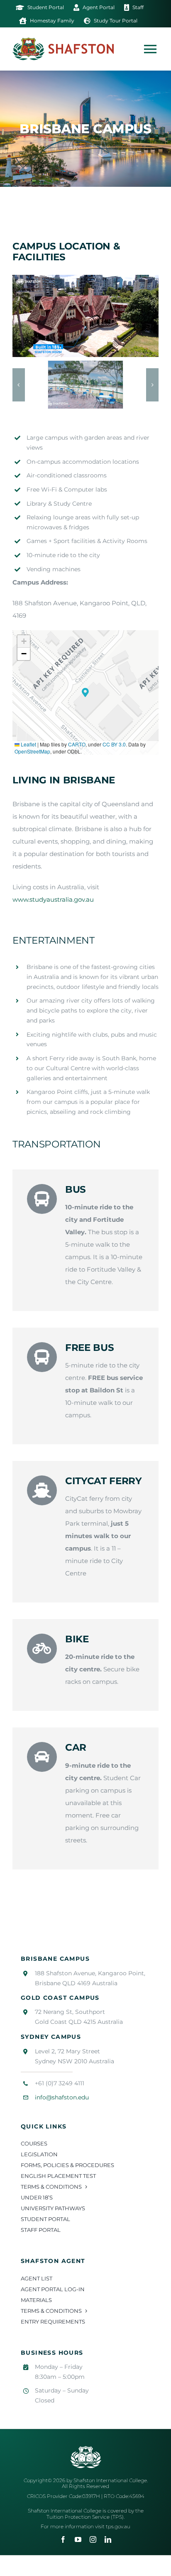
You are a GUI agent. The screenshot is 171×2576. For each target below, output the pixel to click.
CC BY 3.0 (114, 744)
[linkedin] (108, 2539)
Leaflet (28, 744)
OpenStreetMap (32, 751)
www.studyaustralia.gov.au (53, 899)
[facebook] (63, 2539)
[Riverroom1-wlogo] (85, 385)
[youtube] (78, 2539)
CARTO (77, 744)
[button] (19, 385)
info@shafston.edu (62, 2097)
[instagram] (93, 2539)
